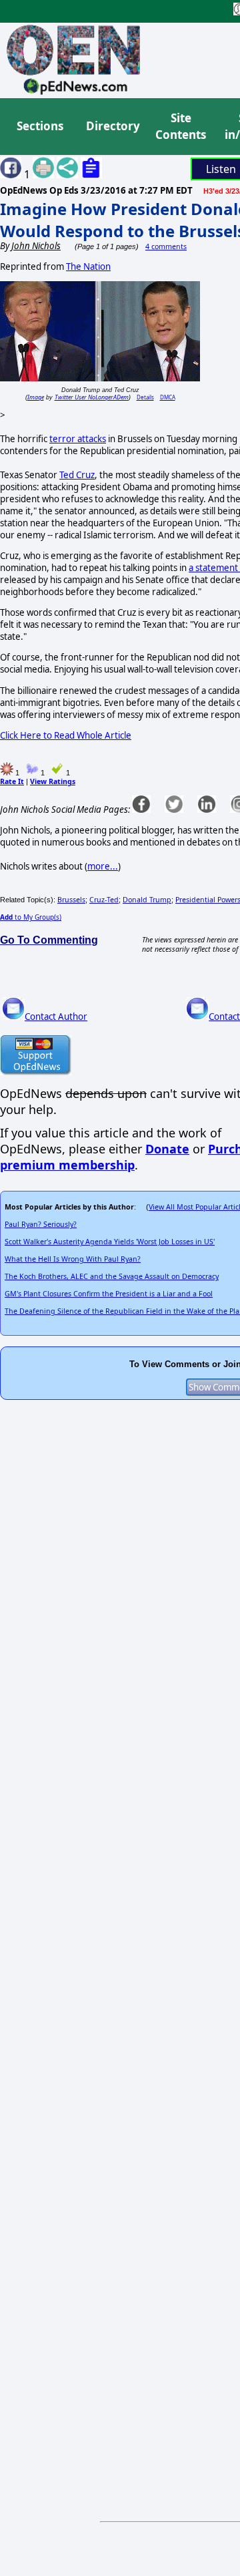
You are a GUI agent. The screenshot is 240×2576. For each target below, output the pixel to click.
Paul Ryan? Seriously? (41, 1224)
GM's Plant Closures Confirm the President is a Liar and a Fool (109, 1294)
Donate (167, 1149)
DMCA (168, 397)
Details (145, 397)
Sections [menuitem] (40, 126)
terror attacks (78, 439)
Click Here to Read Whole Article (66, 735)
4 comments (166, 246)
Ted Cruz (77, 475)
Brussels (71, 900)
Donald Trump (147, 900)
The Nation (88, 266)
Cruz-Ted (104, 900)
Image (36, 397)
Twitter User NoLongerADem (92, 397)
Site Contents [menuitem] (181, 127)
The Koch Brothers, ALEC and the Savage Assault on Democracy (112, 1276)
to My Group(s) (31, 917)
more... (103, 866)
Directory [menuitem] (112, 126)
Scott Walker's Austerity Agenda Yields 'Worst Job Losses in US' (110, 1242)
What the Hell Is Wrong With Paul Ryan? (73, 1259)
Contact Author (56, 1017)
